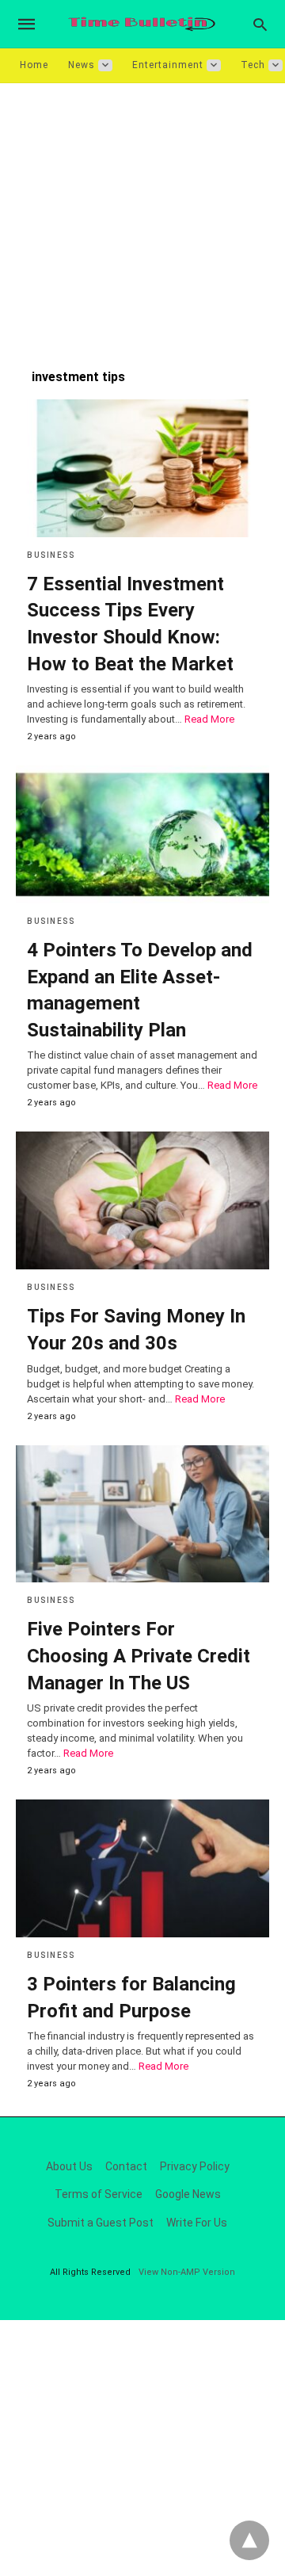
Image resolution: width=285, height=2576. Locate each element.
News (82, 65)
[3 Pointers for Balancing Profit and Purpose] (142, 1868)
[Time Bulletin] (142, 24)
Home (34, 65)
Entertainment (168, 65)
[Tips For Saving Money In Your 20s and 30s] (142, 1200)
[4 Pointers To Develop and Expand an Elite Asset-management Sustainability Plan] (142, 834)
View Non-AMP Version (187, 2272)
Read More (209, 719)
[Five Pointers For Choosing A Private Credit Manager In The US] (142, 1514)
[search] (260, 24)
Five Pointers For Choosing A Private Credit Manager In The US (139, 1656)
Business (51, 555)
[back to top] (249, 2540)
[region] (142, 218)
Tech (253, 65)
